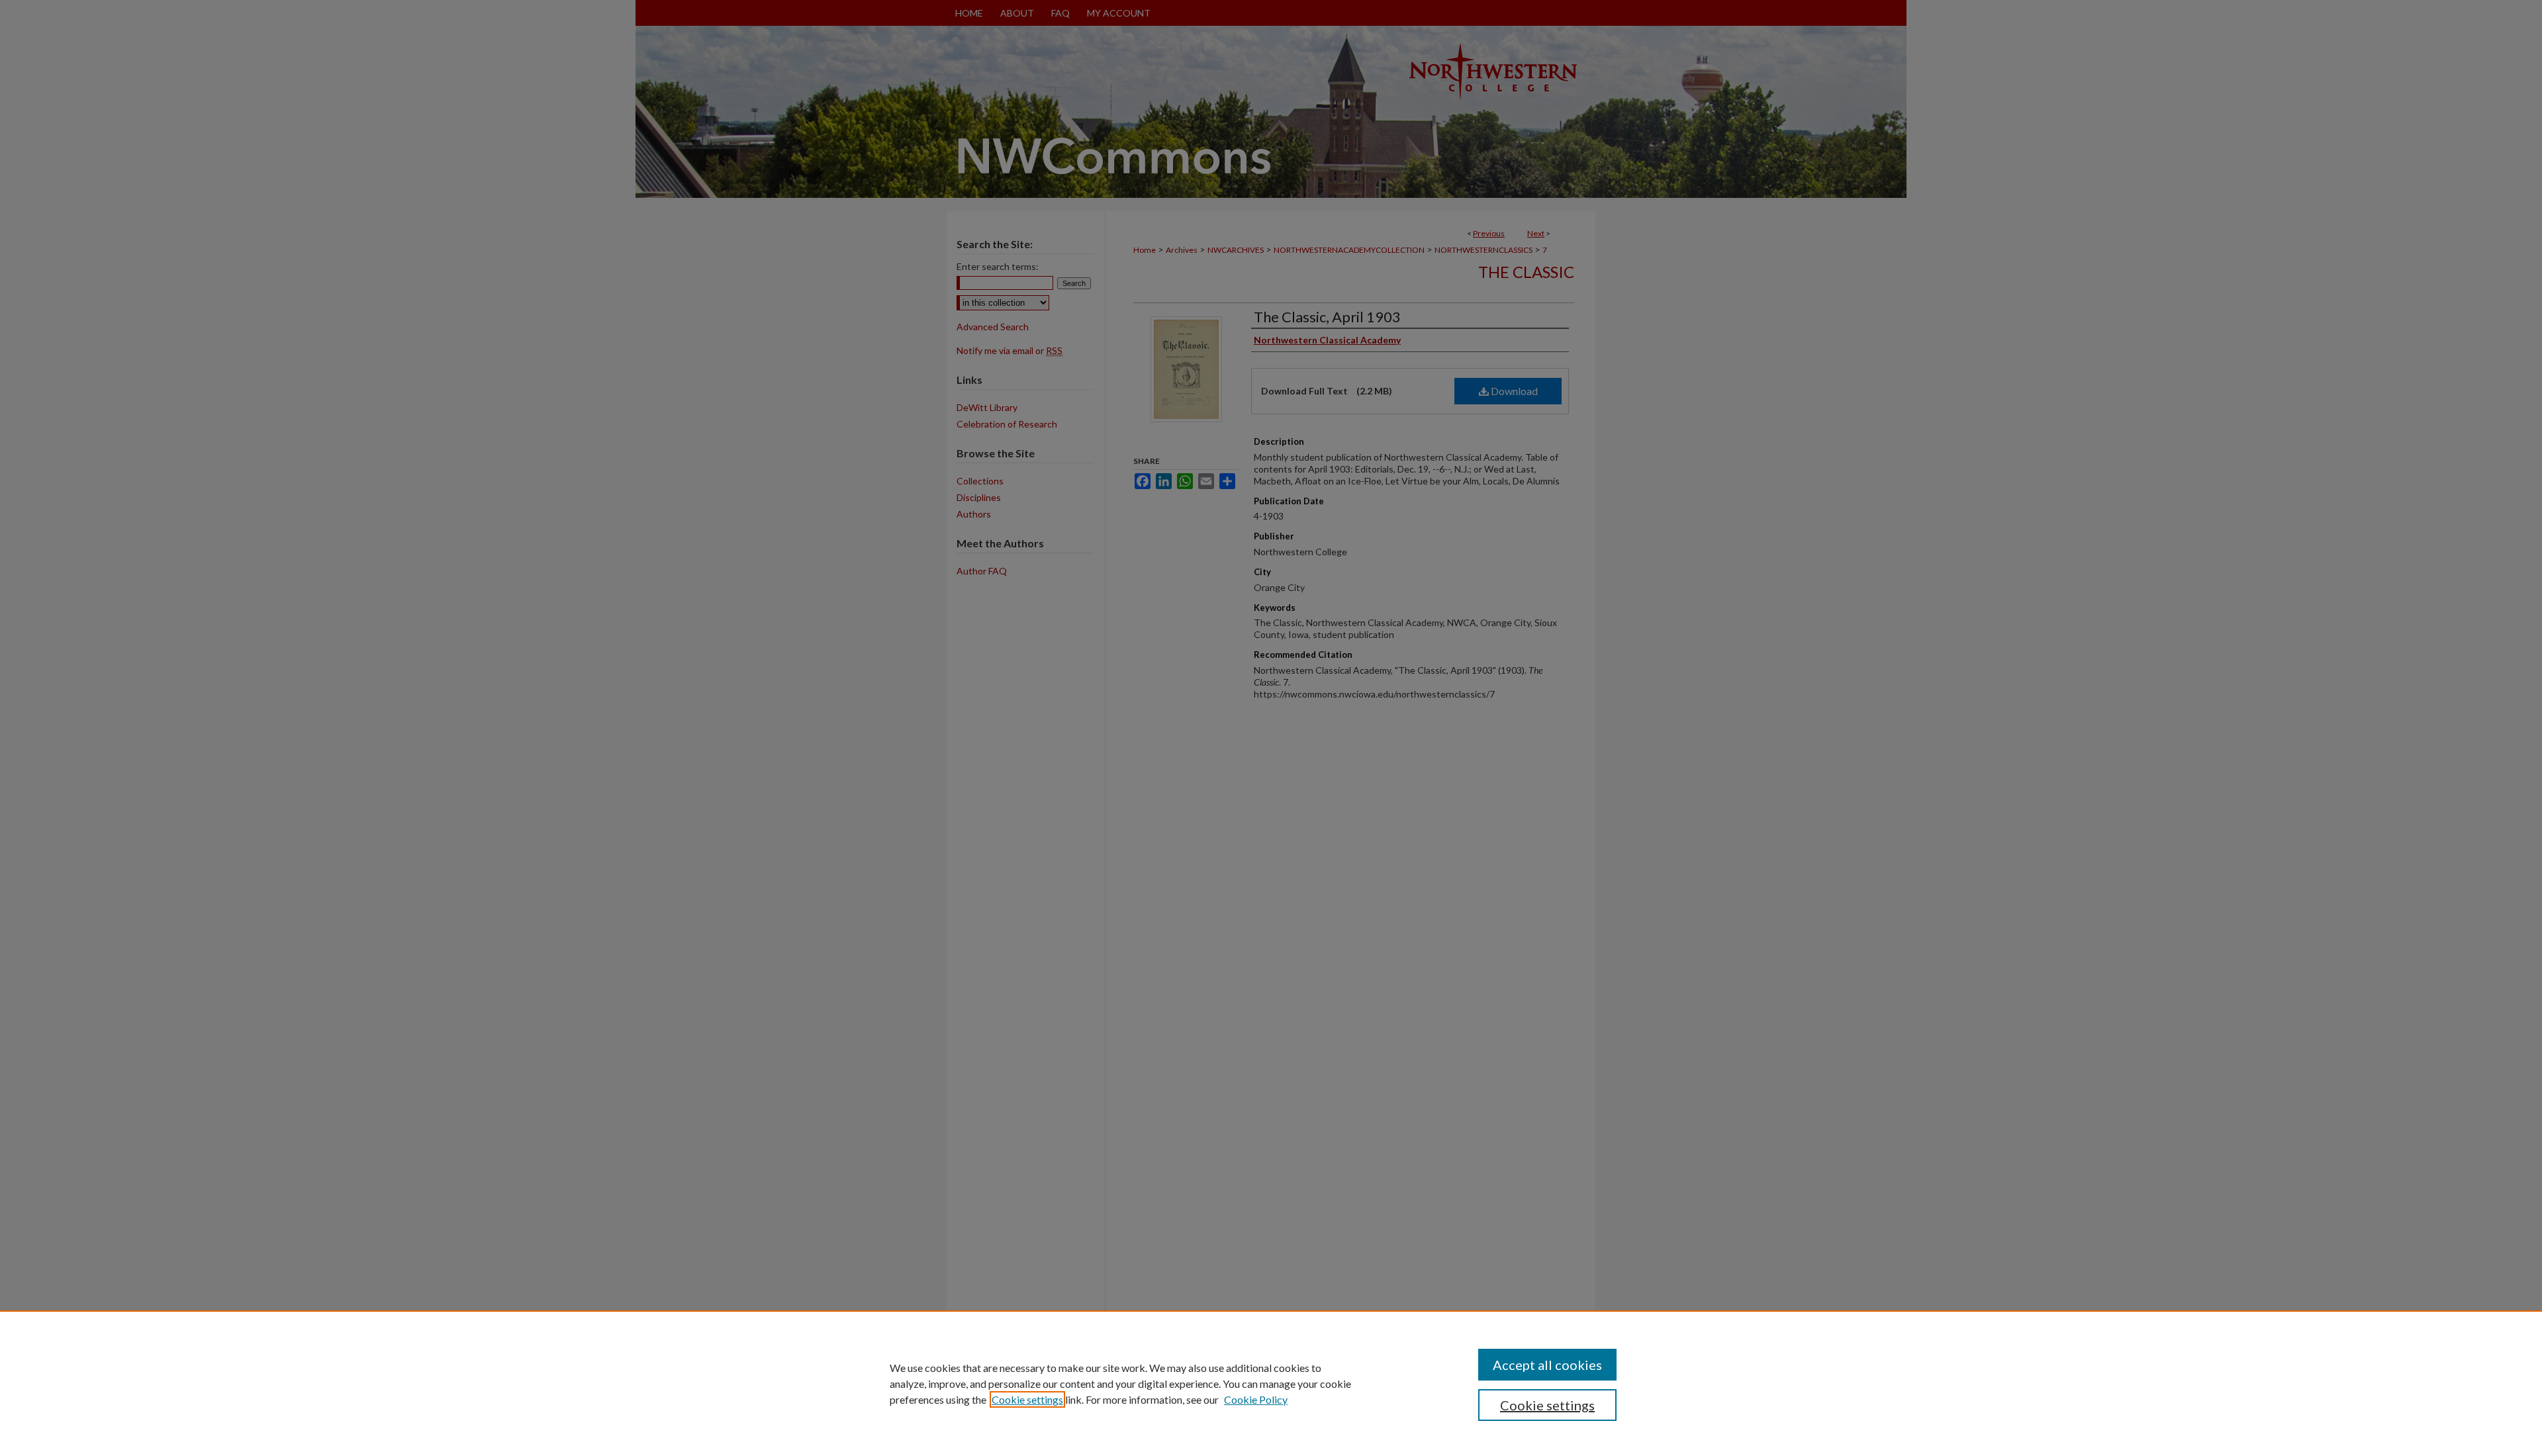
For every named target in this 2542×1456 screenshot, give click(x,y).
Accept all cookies (1547, 1365)
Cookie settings (1027, 1399)
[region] (1271, 1383)
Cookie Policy (1256, 1399)
